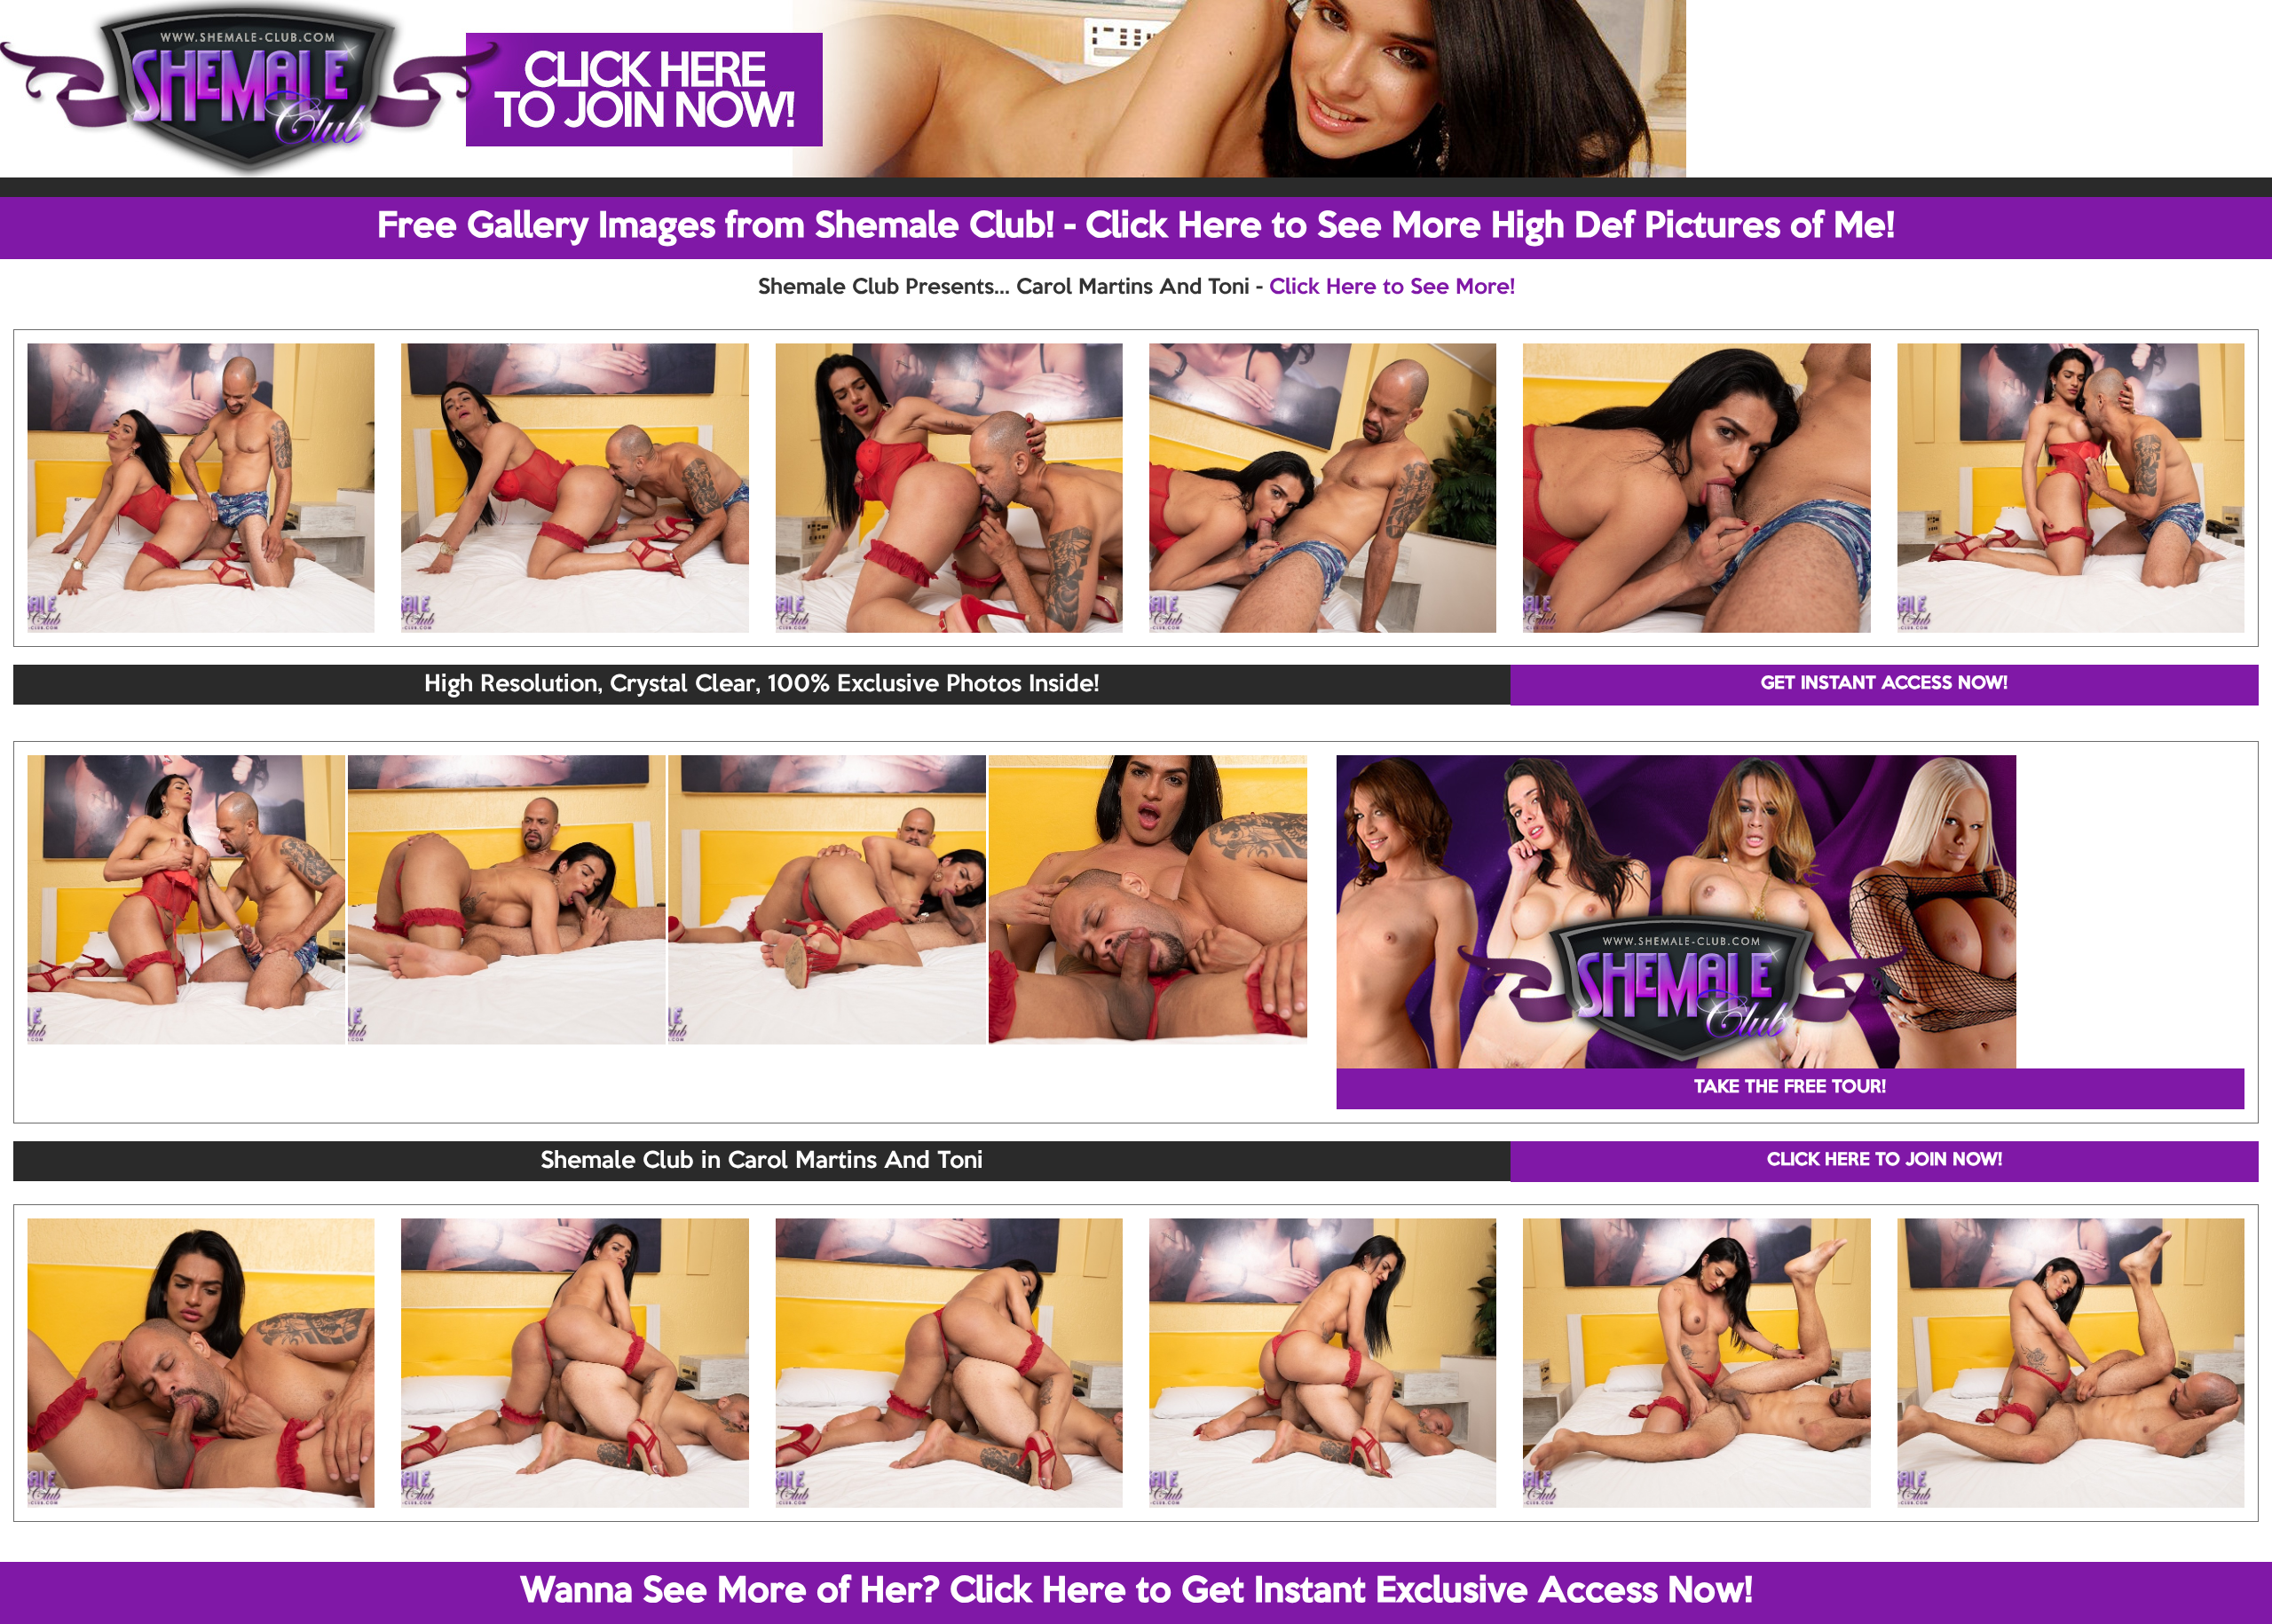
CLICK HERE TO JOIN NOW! (1885, 1161)
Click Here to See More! (1392, 288)
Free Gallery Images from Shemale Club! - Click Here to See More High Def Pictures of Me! (1136, 227)
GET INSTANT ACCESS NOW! (1884, 684)
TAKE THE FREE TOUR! (1790, 1088)
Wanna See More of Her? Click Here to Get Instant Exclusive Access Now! (1136, 1592)
